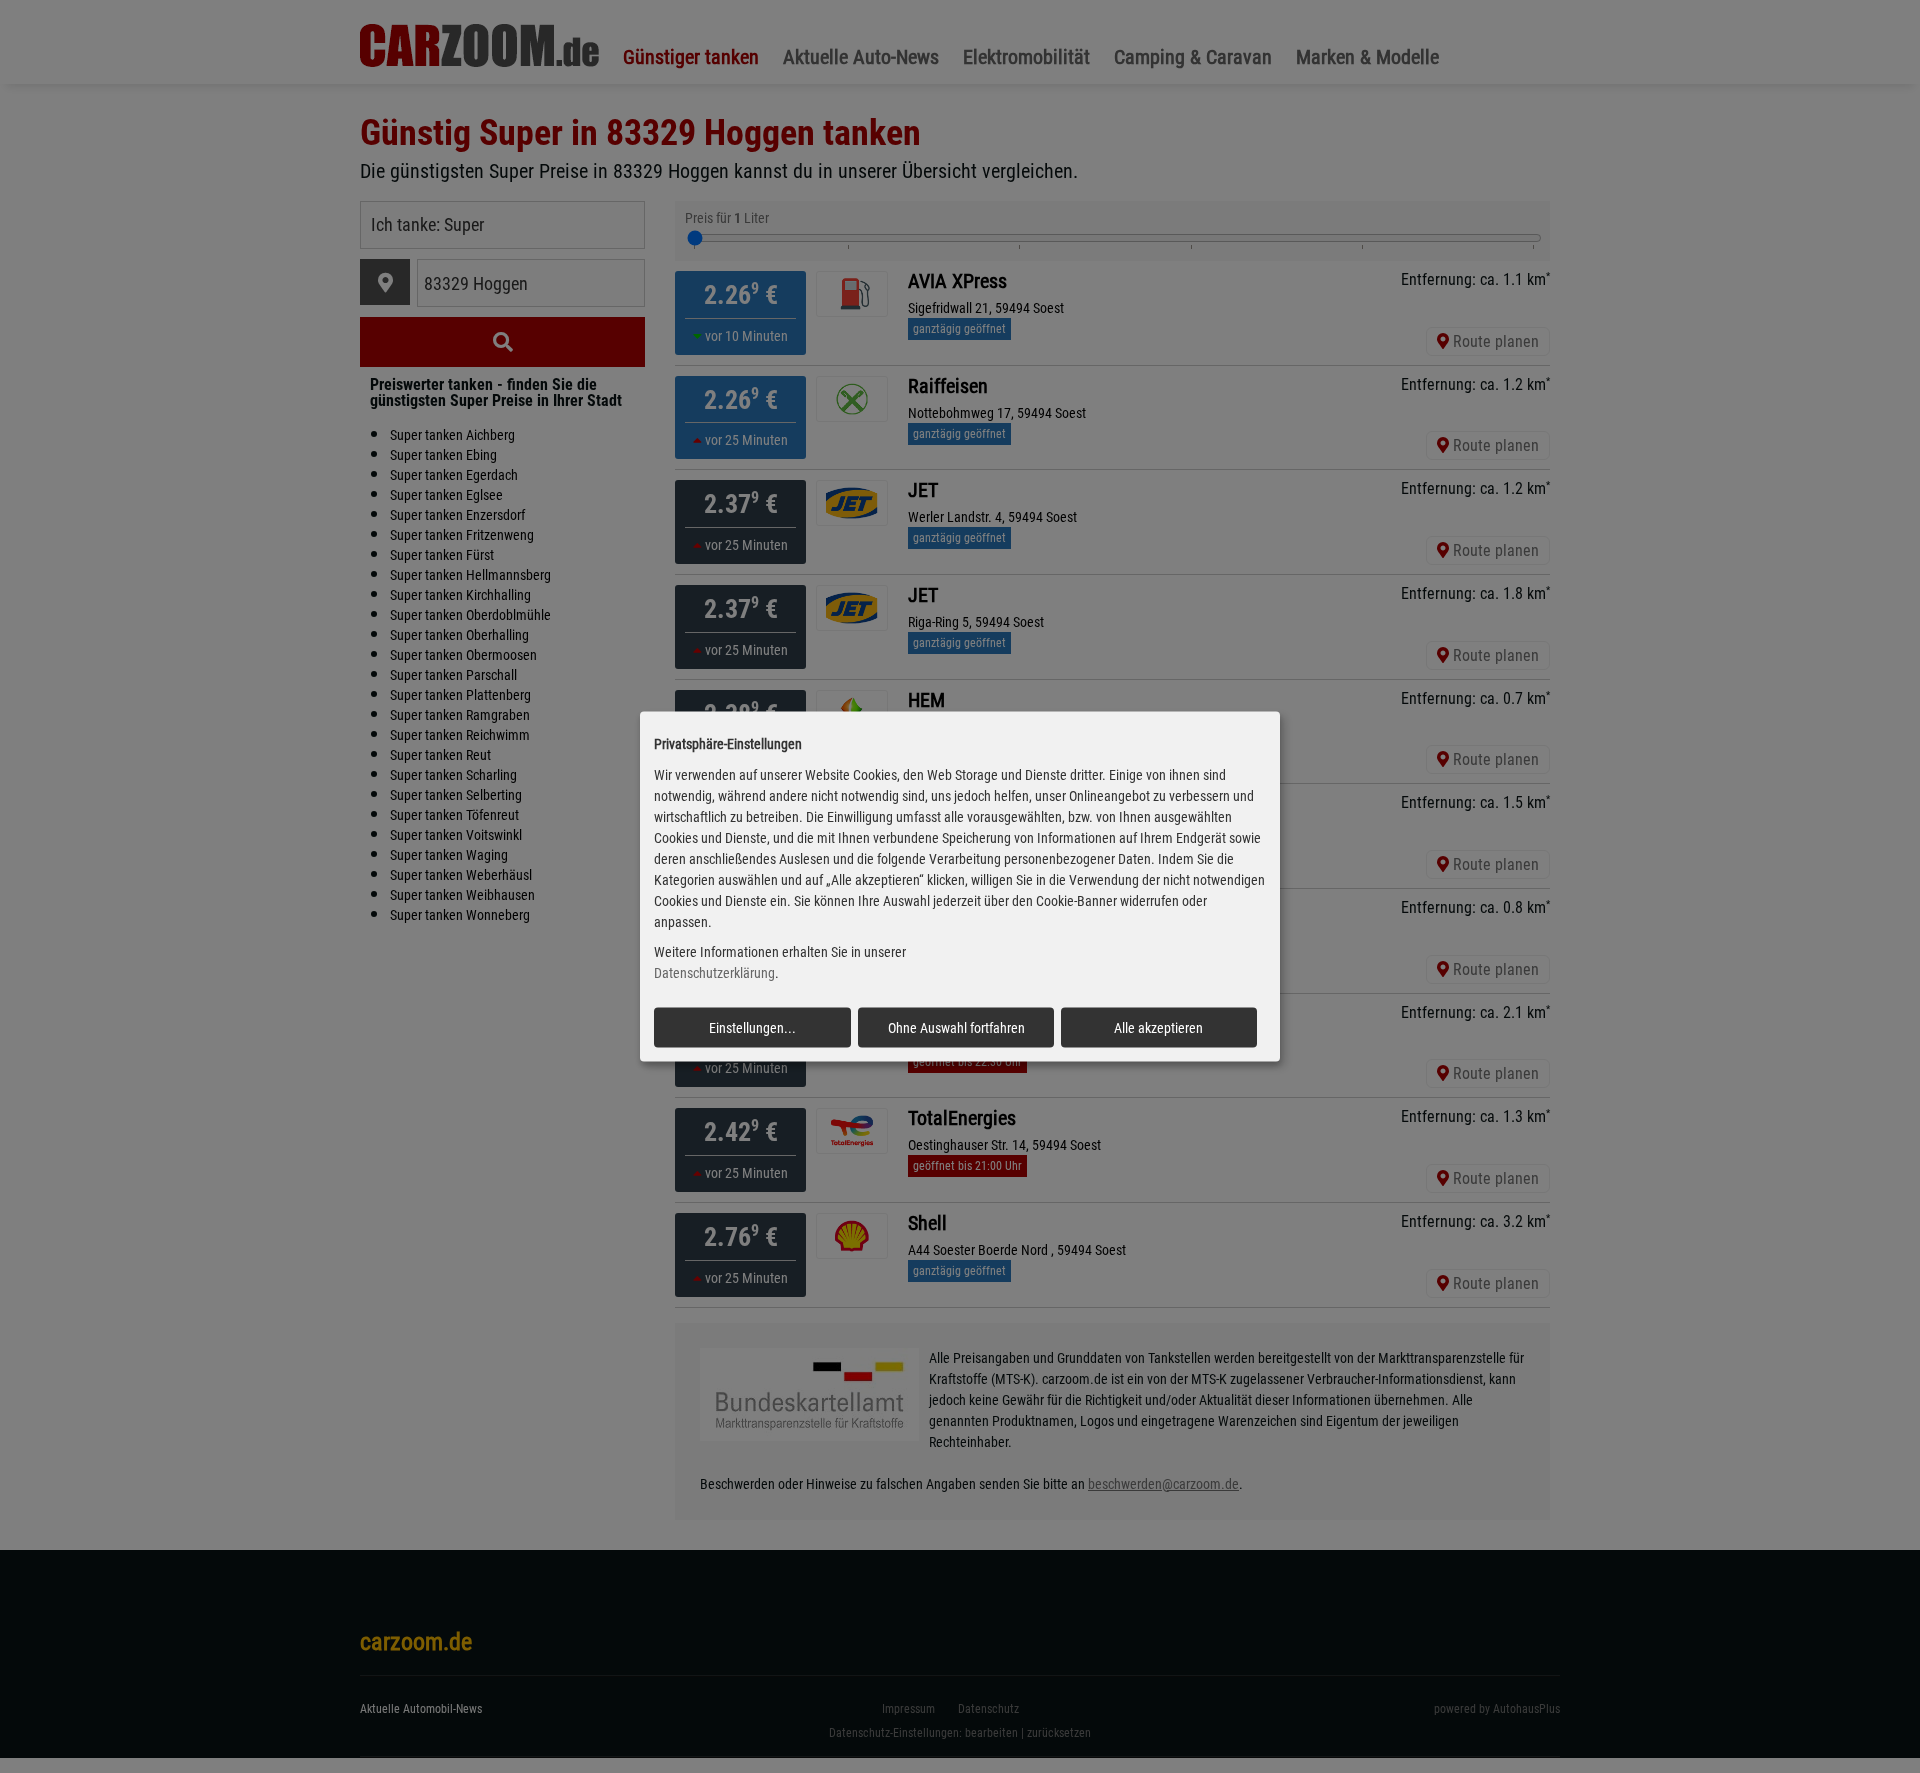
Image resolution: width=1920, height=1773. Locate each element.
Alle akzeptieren (1158, 1028)
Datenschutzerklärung (714, 973)
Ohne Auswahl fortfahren (956, 1028)
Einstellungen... (752, 1028)
